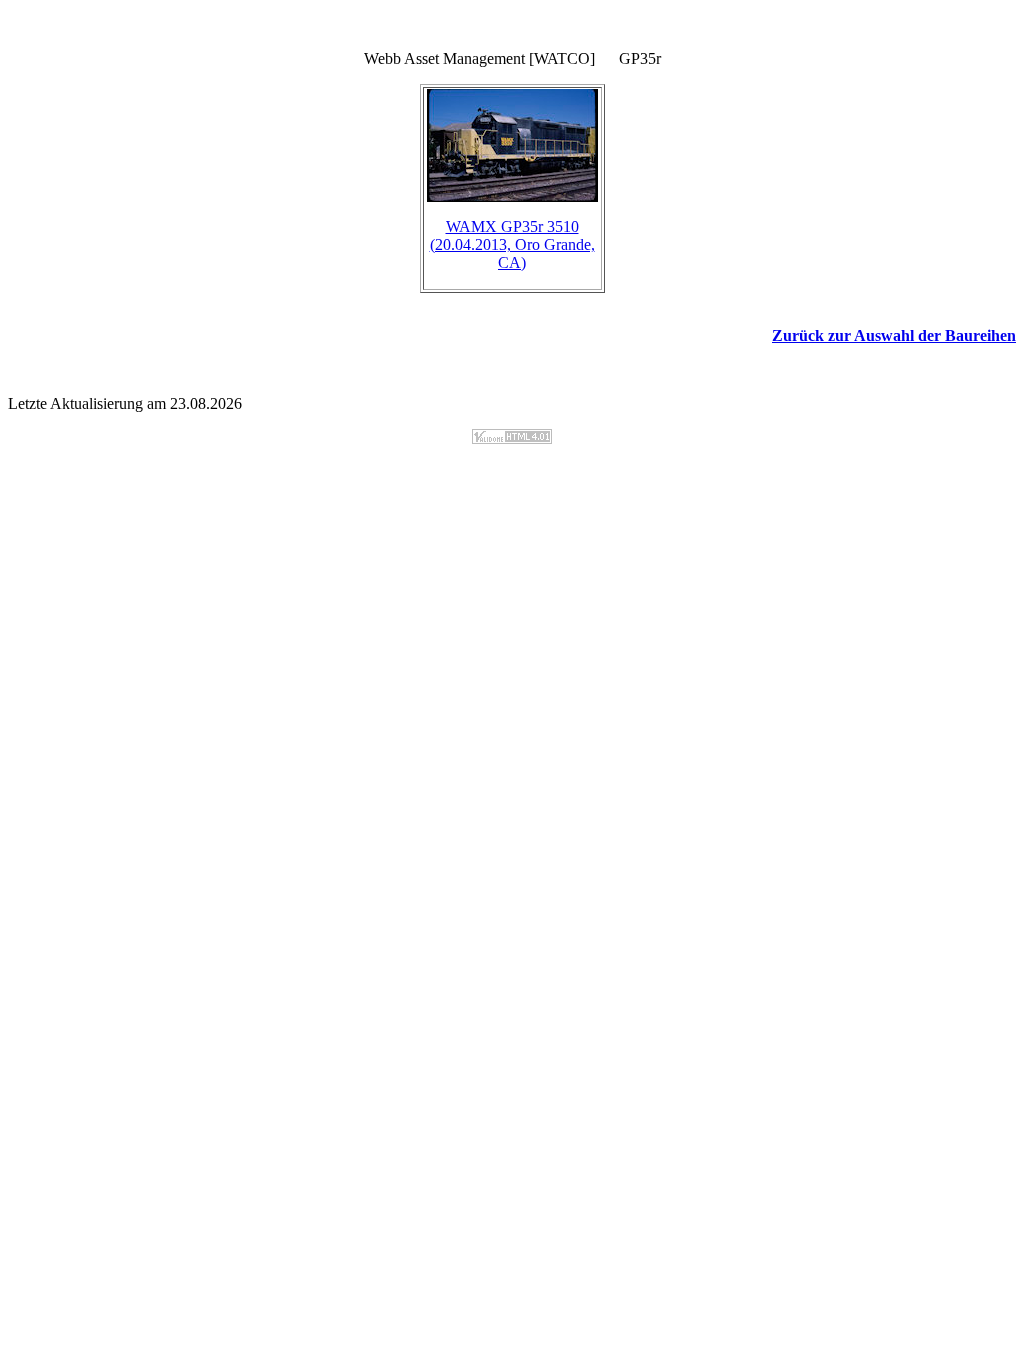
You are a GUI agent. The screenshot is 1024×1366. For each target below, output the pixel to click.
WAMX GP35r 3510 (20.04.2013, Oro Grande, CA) (512, 244)
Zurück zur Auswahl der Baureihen (894, 335)
